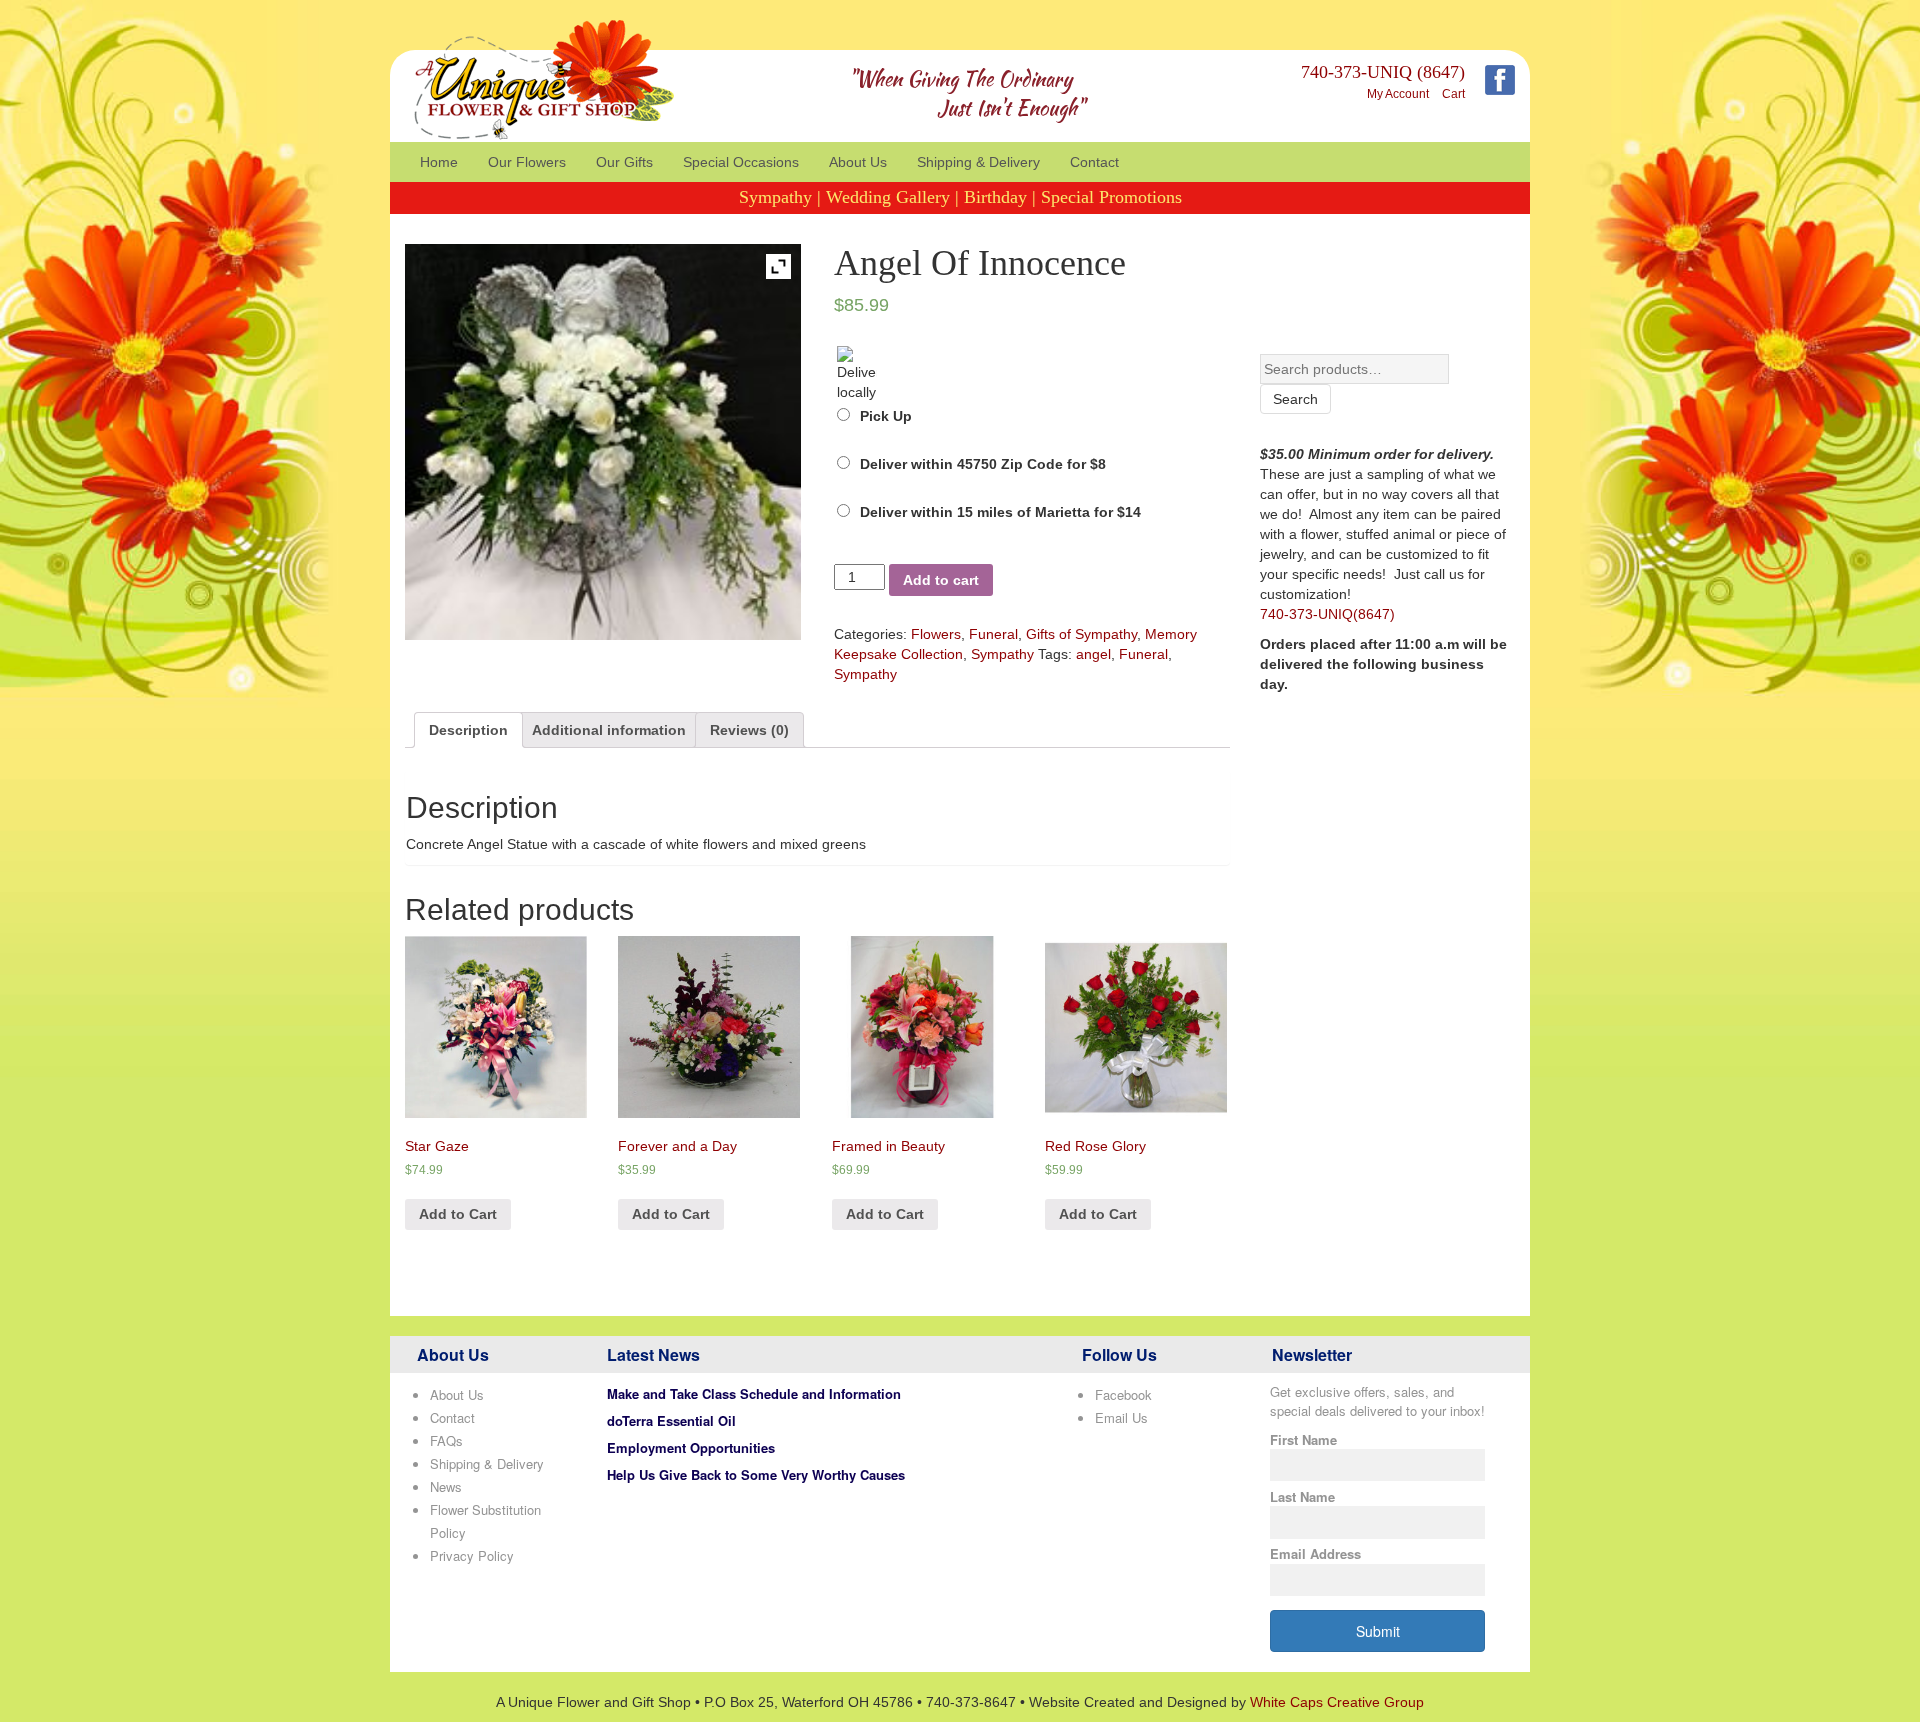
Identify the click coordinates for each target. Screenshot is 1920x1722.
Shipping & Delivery (978, 162)
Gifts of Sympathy (1081, 634)
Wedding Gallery (888, 197)
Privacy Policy (472, 1555)
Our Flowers (527, 162)
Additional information (609, 730)
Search (1295, 399)
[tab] (468, 730)
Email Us (1121, 1417)
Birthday (995, 197)
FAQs (446, 1440)
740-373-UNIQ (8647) (1383, 72)
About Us (858, 162)
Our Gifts (624, 162)
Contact (1094, 162)
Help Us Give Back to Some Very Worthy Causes (756, 1474)
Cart (1453, 94)
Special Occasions (741, 162)
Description (468, 730)
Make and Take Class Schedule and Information (754, 1393)
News (446, 1486)
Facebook (1123, 1394)
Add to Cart (458, 1214)
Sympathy (775, 197)
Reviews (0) (749, 730)
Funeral (993, 634)
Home (439, 162)
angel (1093, 654)
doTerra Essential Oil (671, 1420)
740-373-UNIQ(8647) (1327, 614)
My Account (1398, 94)
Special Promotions (1111, 197)
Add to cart (941, 580)
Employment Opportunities (691, 1447)
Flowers (936, 634)
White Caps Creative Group (1337, 1702)
